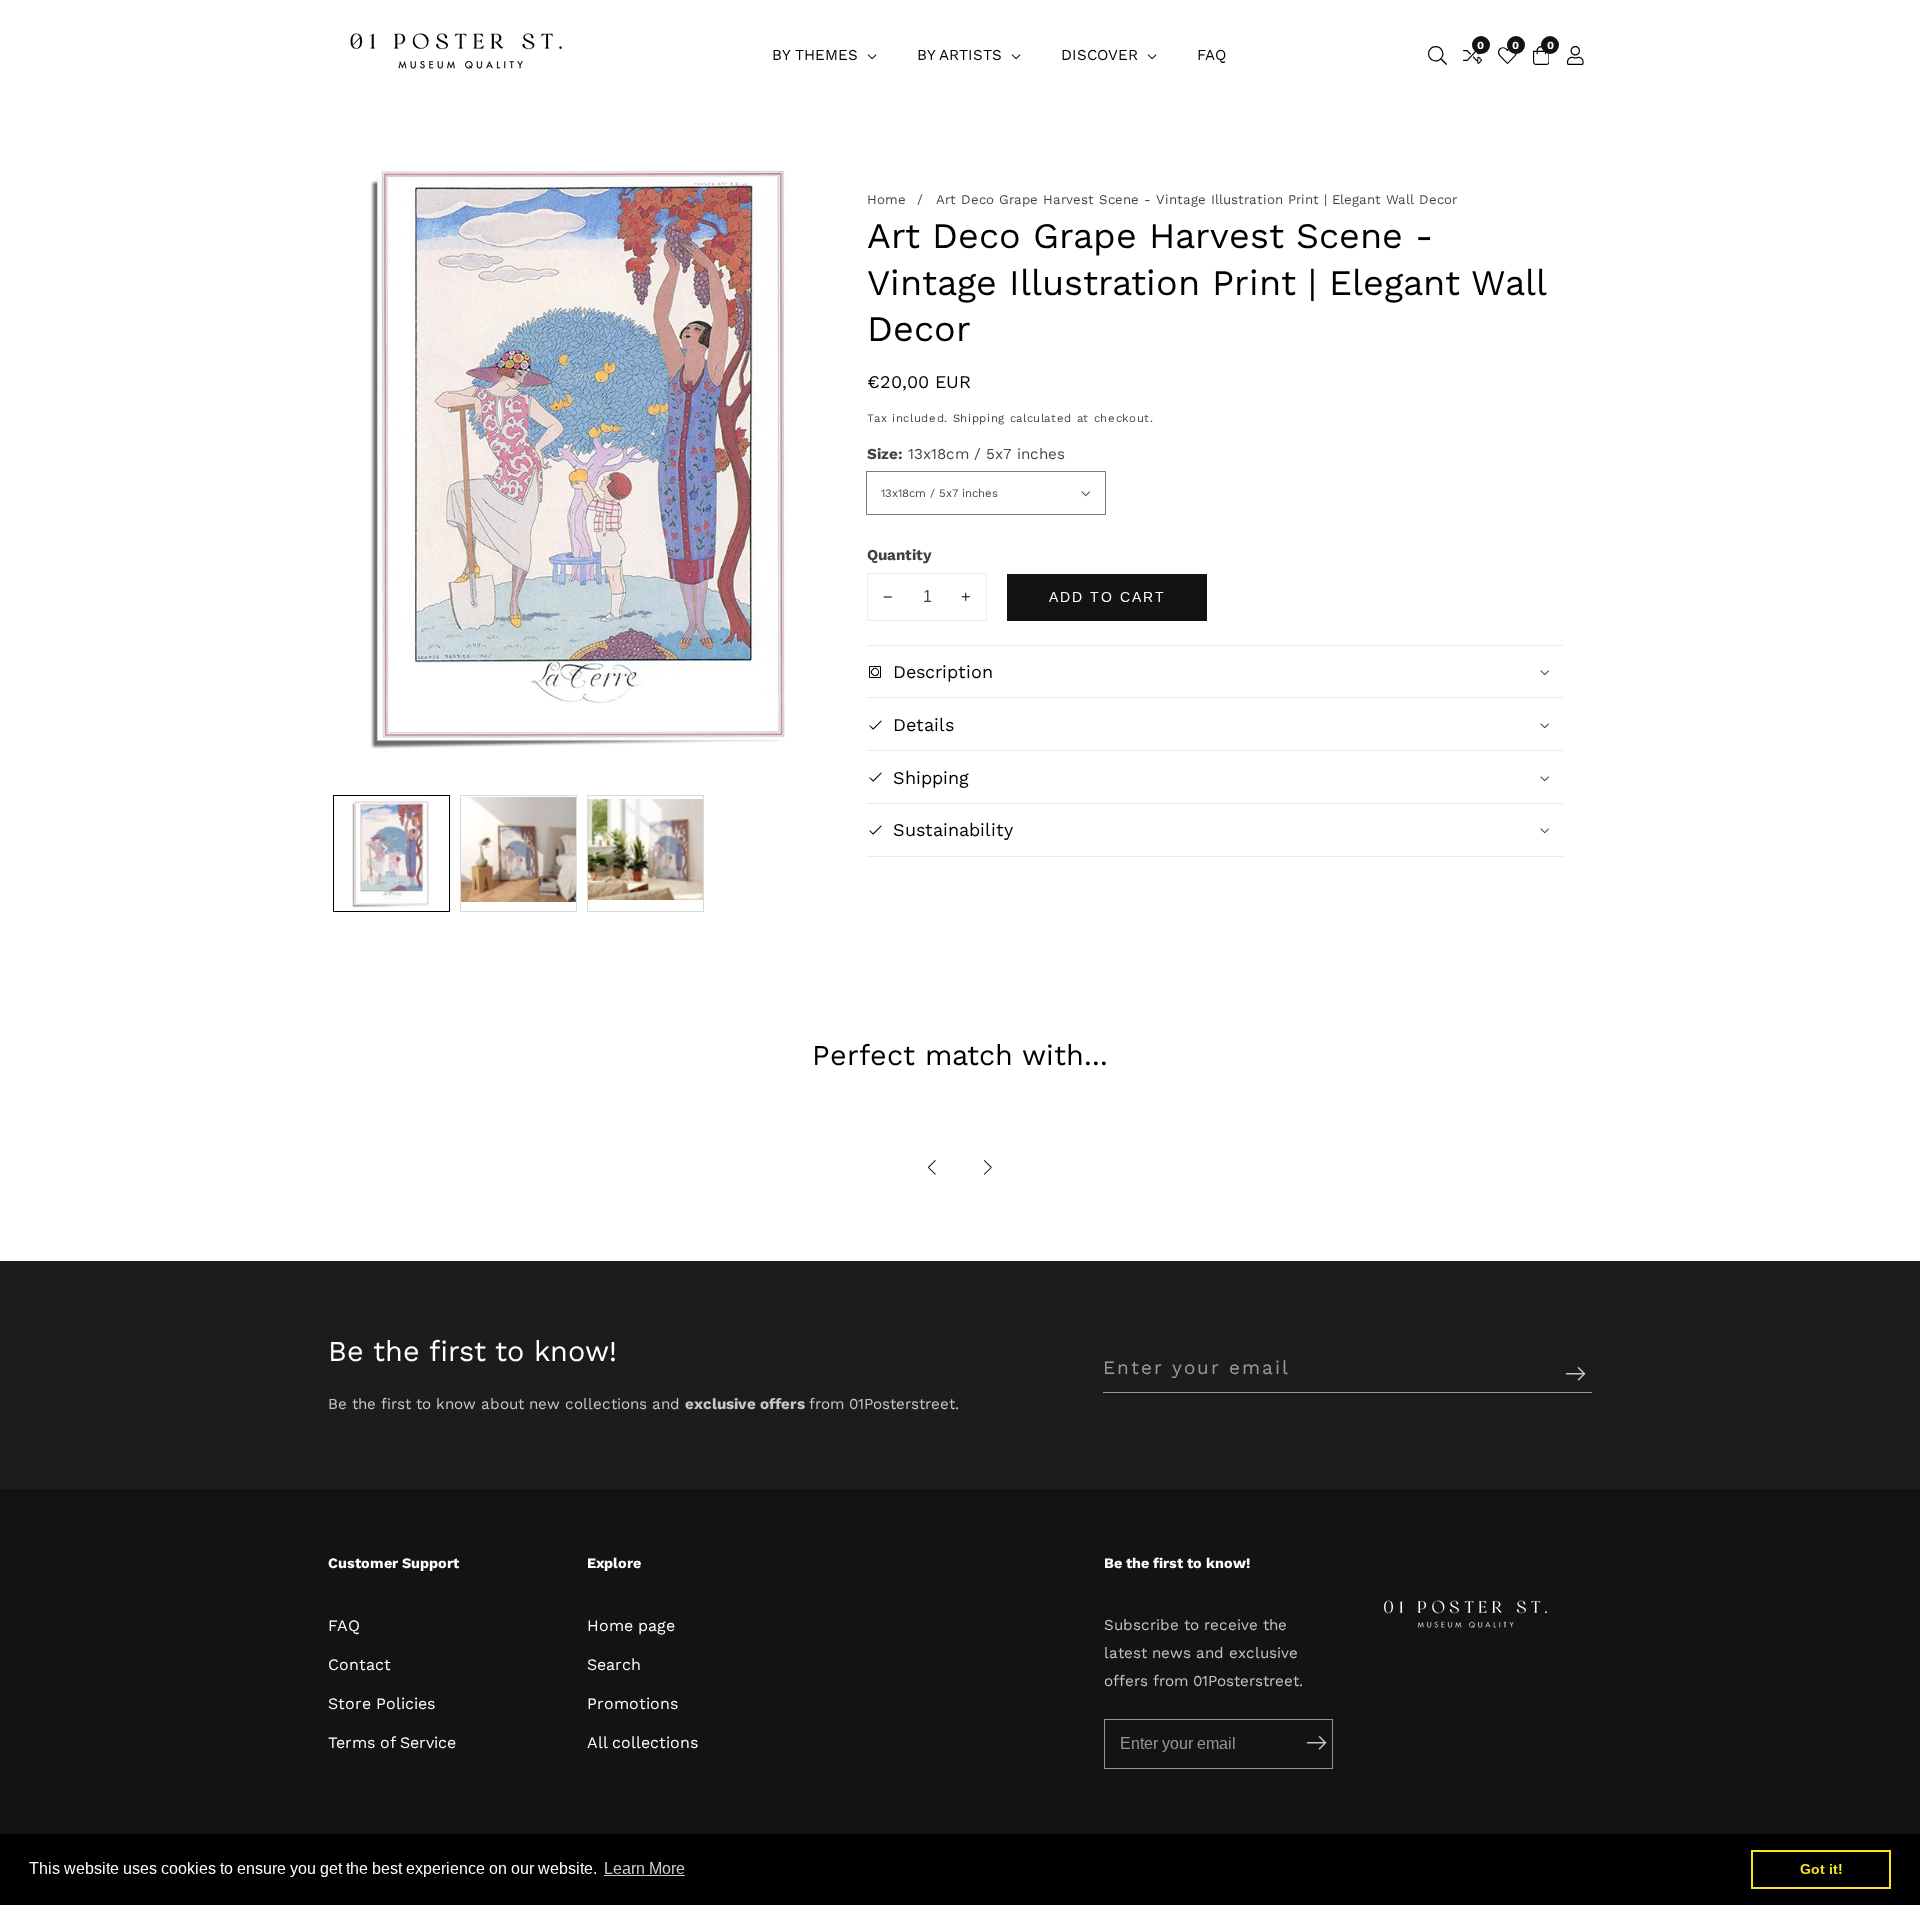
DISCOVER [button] (1102, 55)
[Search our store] (1437, 55)
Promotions (632, 1703)
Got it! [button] (1821, 1869)
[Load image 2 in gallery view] (518, 853)
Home (886, 200)
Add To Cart (1107, 597)
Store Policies (381, 1703)
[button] (933, 1167)
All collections (642, 1742)
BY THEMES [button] (817, 55)
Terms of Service (392, 1742)
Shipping (979, 419)
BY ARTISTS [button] (962, 55)
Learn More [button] (644, 1868)
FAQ (1211, 55)
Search (614, 1664)
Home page (631, 1625)
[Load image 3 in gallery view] (645, 853)
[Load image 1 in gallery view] (391, 853)
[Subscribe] (1575, 1375)
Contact (359, 1664)
